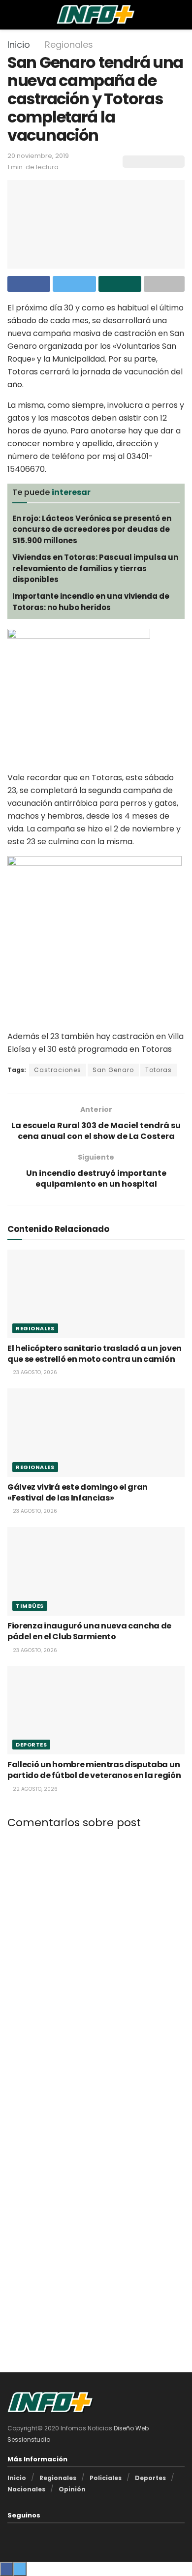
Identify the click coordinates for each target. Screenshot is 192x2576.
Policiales (106, 2478)
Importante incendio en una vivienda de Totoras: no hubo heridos (91, 601)
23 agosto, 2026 (34, 1372)
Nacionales (26, 2489)
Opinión (72, 2489)
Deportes (31, 1745)
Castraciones (58, 1070)
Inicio (19, 45)
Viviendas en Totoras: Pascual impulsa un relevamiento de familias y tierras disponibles (95, 568)
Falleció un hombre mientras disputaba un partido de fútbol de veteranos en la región (94, 1770)
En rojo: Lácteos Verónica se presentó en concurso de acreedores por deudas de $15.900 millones (92, 529)
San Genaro (113, 1070)
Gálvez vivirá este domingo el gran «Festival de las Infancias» (78, 1492)
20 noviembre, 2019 (38, 156)
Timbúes (30, 1606)
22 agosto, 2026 (34, 1789)
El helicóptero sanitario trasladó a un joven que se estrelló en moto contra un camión (95, 1354)
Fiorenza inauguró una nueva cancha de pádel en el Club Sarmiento (89, 1631)
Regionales (69, 45)
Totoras (159, 1070)
